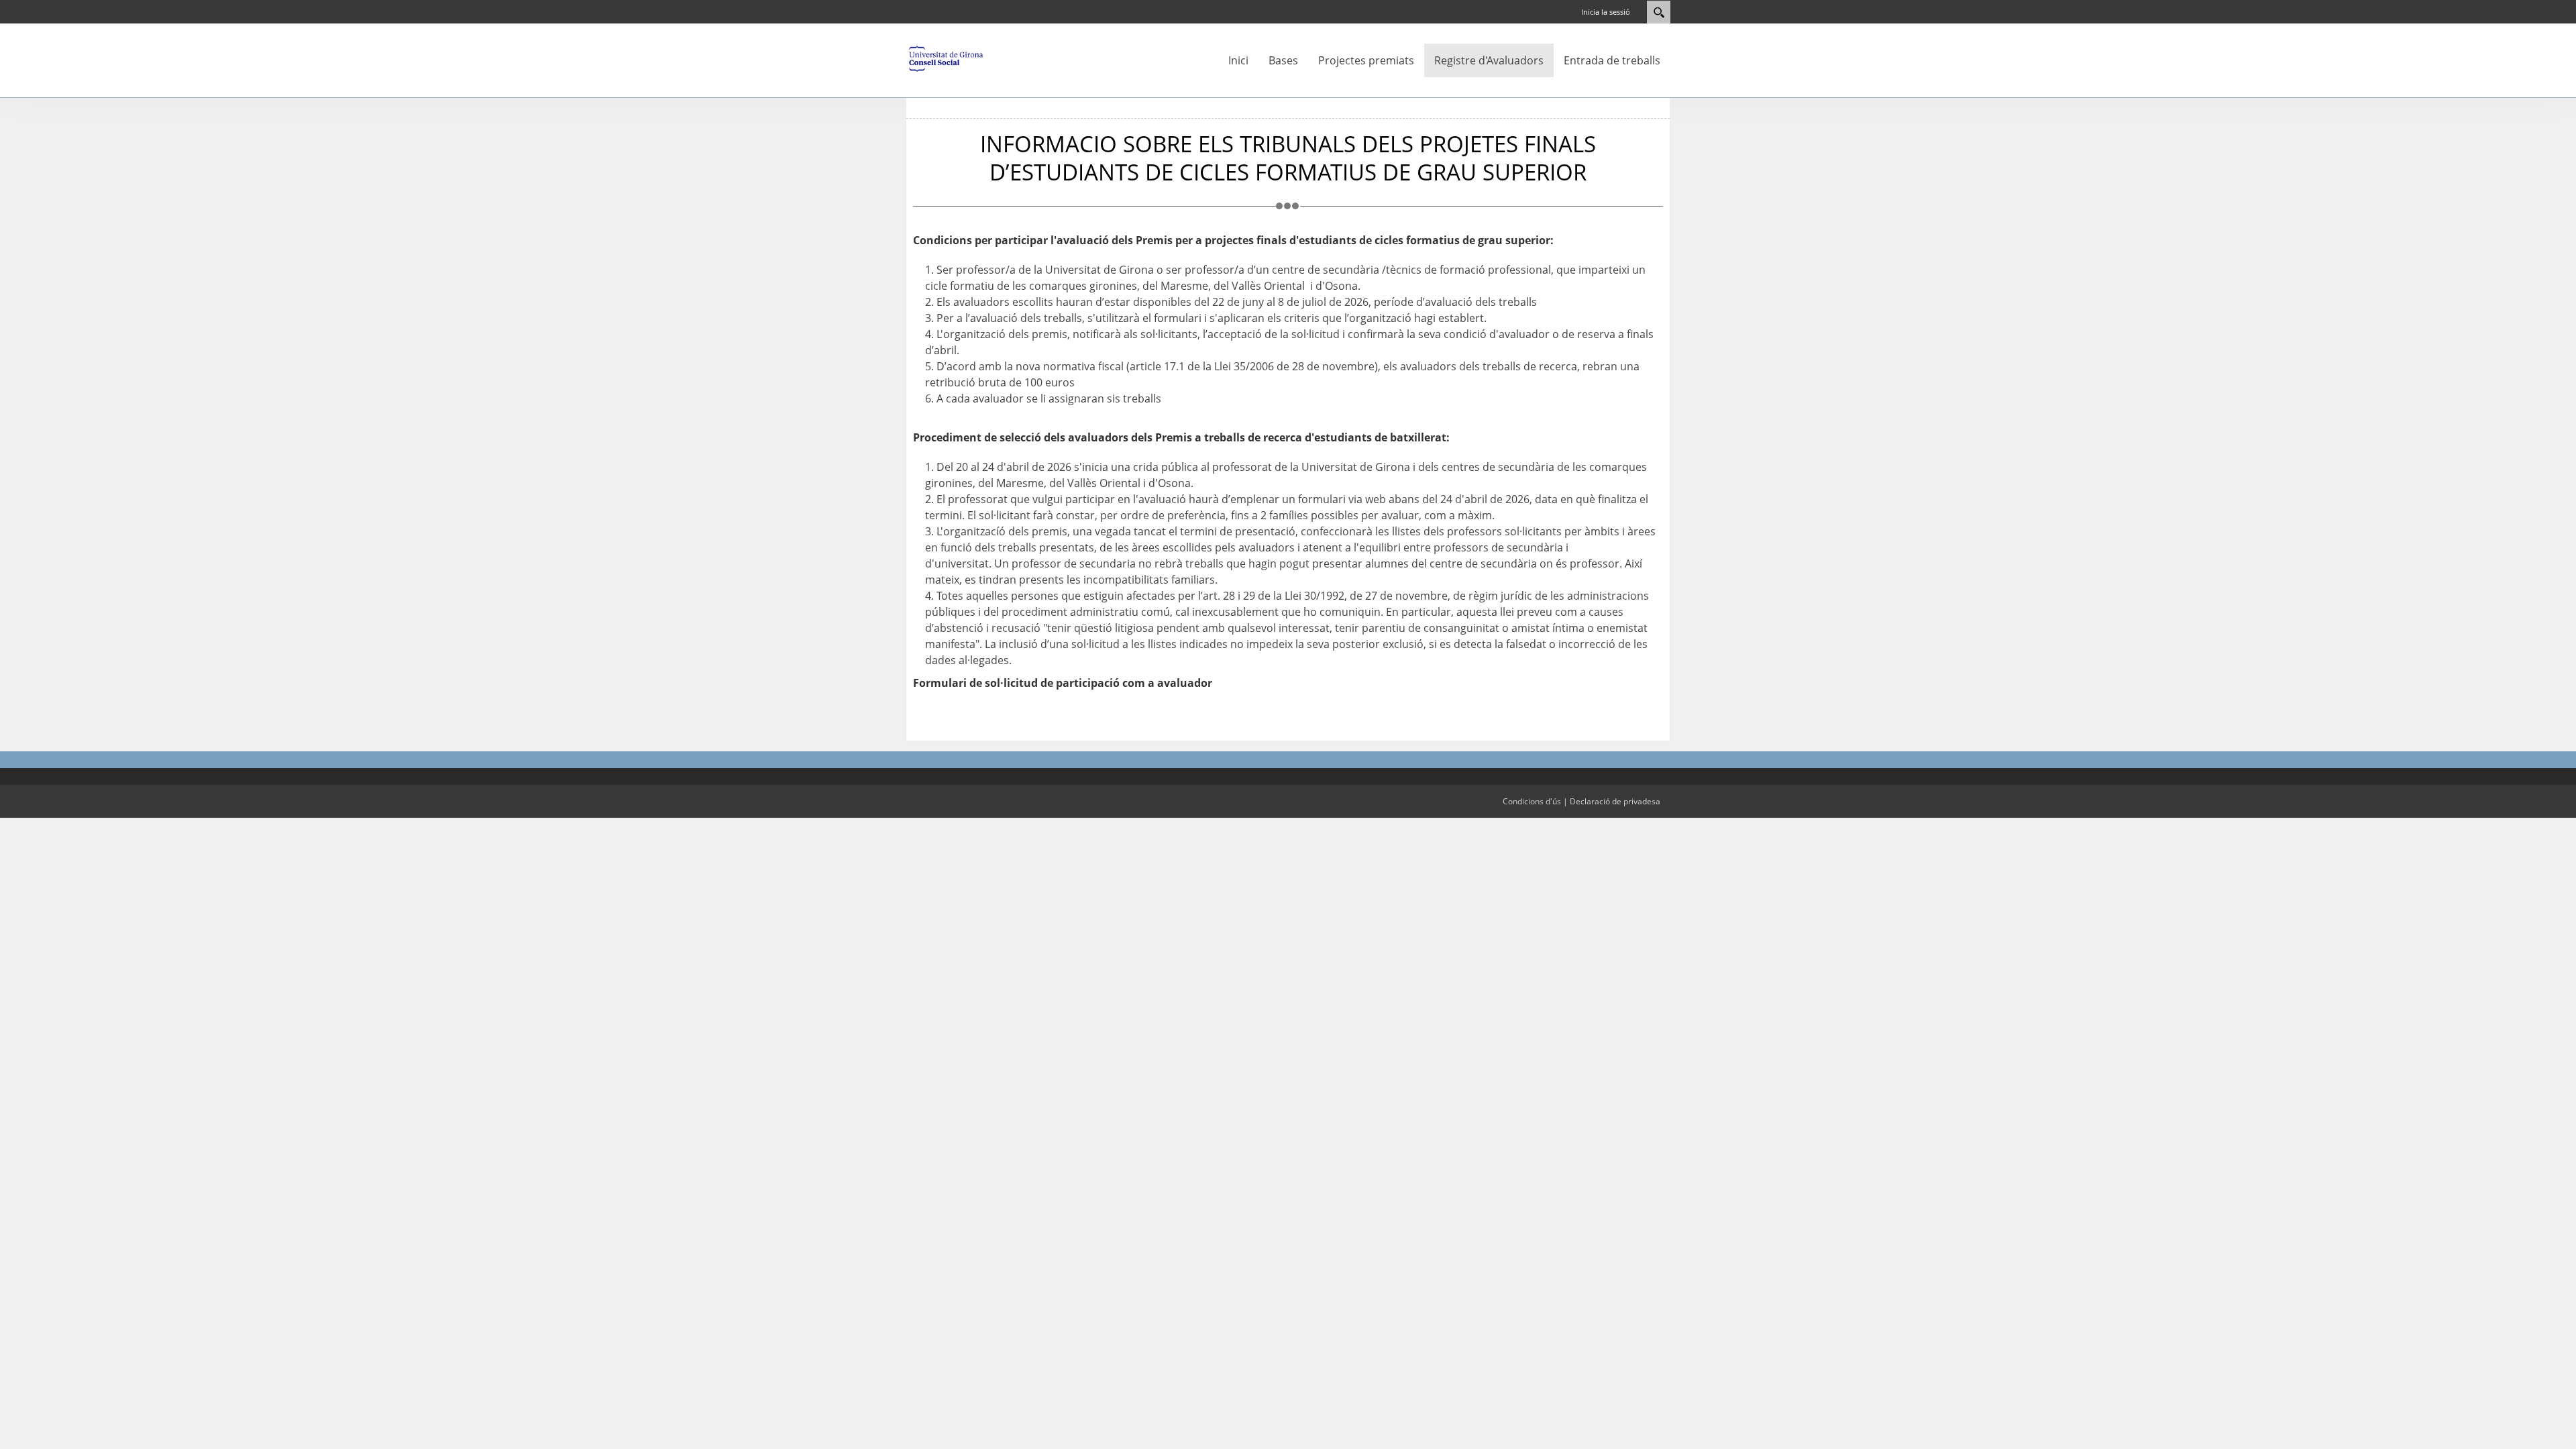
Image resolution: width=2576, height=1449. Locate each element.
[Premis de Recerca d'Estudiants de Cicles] (946, 58)
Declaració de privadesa (1615, 801)
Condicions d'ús (1532, 801)
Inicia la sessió (1606, 12)
